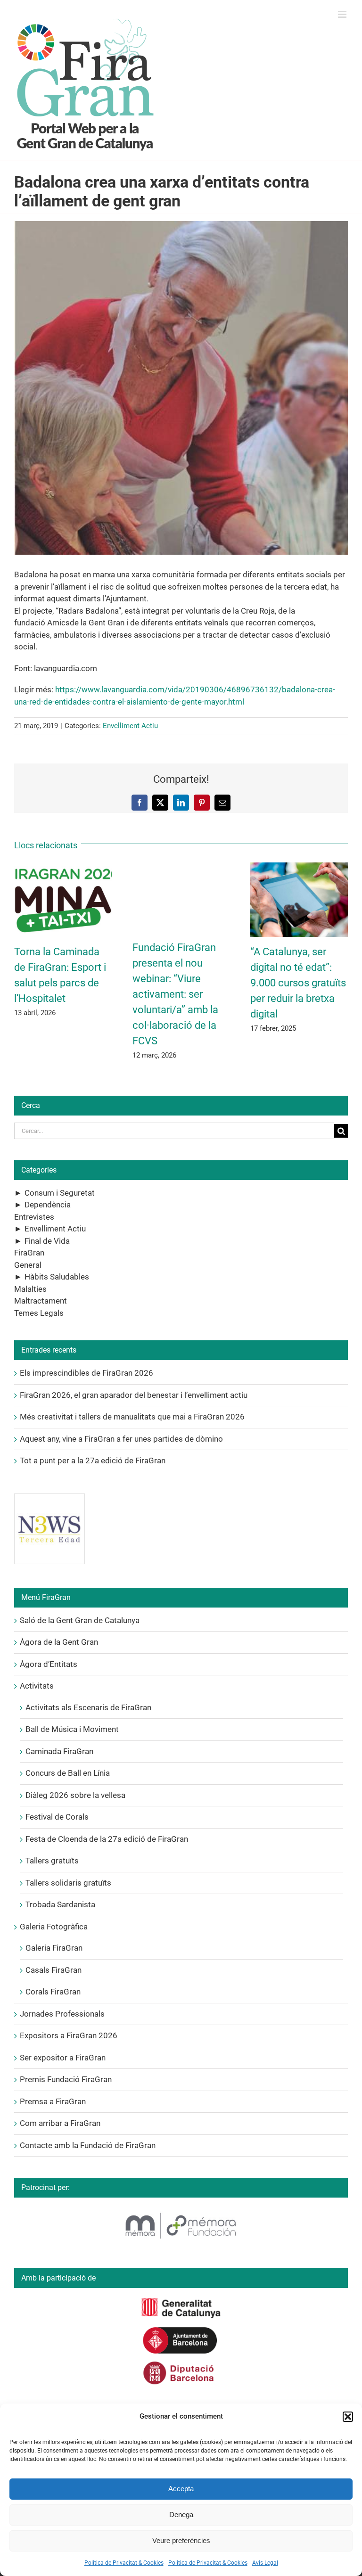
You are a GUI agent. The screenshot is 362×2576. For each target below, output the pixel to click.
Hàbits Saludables (57, 1277)
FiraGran (29, 1253)
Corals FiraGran (53, 1992)
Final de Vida (47, 1241)
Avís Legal (265, 2563)
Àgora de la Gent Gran (59, 1642)
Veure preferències (181, 2540)
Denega (181, 2514)
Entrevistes (34, 1217)
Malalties (30, 1289)
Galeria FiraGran (54, 1948)
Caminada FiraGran (59, 1751)
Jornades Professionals (62, 2014)
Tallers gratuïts (52, 1861)
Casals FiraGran (53, 1970)
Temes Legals (39, 1313)
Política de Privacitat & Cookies (124, 2563)
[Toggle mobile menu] (343, 14)
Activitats (37, 1686)
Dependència (48, 1205)
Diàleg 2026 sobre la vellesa (75, 1795)
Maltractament (41, 1301)
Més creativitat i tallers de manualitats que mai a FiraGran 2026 (132, 1417)
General (28, 1265)
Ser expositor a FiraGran (63, 2058)
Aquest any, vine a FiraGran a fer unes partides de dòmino (121, 1439)
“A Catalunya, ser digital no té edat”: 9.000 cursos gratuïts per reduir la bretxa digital (298, 983)
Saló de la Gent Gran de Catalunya (80, 1620)
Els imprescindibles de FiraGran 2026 (86, 1373)
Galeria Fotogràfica (54, 1927)
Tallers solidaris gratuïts (68, 1883)
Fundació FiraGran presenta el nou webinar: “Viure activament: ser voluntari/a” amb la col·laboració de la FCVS (175, 994)
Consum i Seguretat (60, 1193)
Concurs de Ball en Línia (68, 1773)
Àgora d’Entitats (49, 1664)
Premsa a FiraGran (53, 2101)
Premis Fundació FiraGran (66, 2079)
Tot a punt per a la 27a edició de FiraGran (93, 1460)
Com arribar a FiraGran (60, 2123)
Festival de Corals (57, 1817)
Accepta (181, 2489)
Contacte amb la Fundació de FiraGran (88, 2145)
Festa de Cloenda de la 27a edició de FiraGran (107, 1839)
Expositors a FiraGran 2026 (69, 2035)
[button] (348, 2417)
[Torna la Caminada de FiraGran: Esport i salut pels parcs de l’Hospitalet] (63, 867)
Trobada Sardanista (60, 1904)
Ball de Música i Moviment (72, 1729)
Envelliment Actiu (130, 726)
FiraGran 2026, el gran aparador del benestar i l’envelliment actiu (134, 1395)
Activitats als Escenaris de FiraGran (88, 1707)
